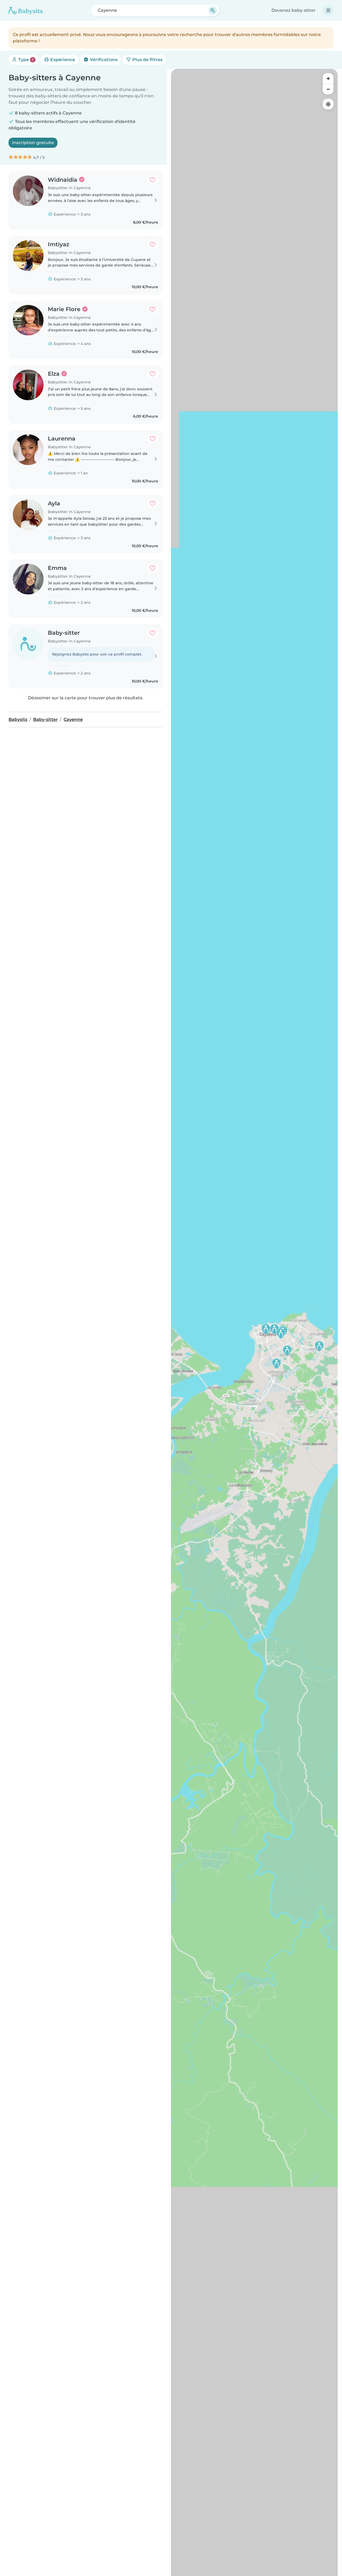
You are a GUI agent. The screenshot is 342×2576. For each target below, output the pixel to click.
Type (25, 60)
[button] (274, 1329)
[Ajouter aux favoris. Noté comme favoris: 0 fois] (153, 180)
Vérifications (103, 60)
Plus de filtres (147, 60)
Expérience (62, 60)
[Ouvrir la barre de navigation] (328, 10)
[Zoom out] (328, 89)
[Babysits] (26, 10)
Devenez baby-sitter (294, 10)
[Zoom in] (328, 78)
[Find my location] (328, 104)
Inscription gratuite (33, 143)
